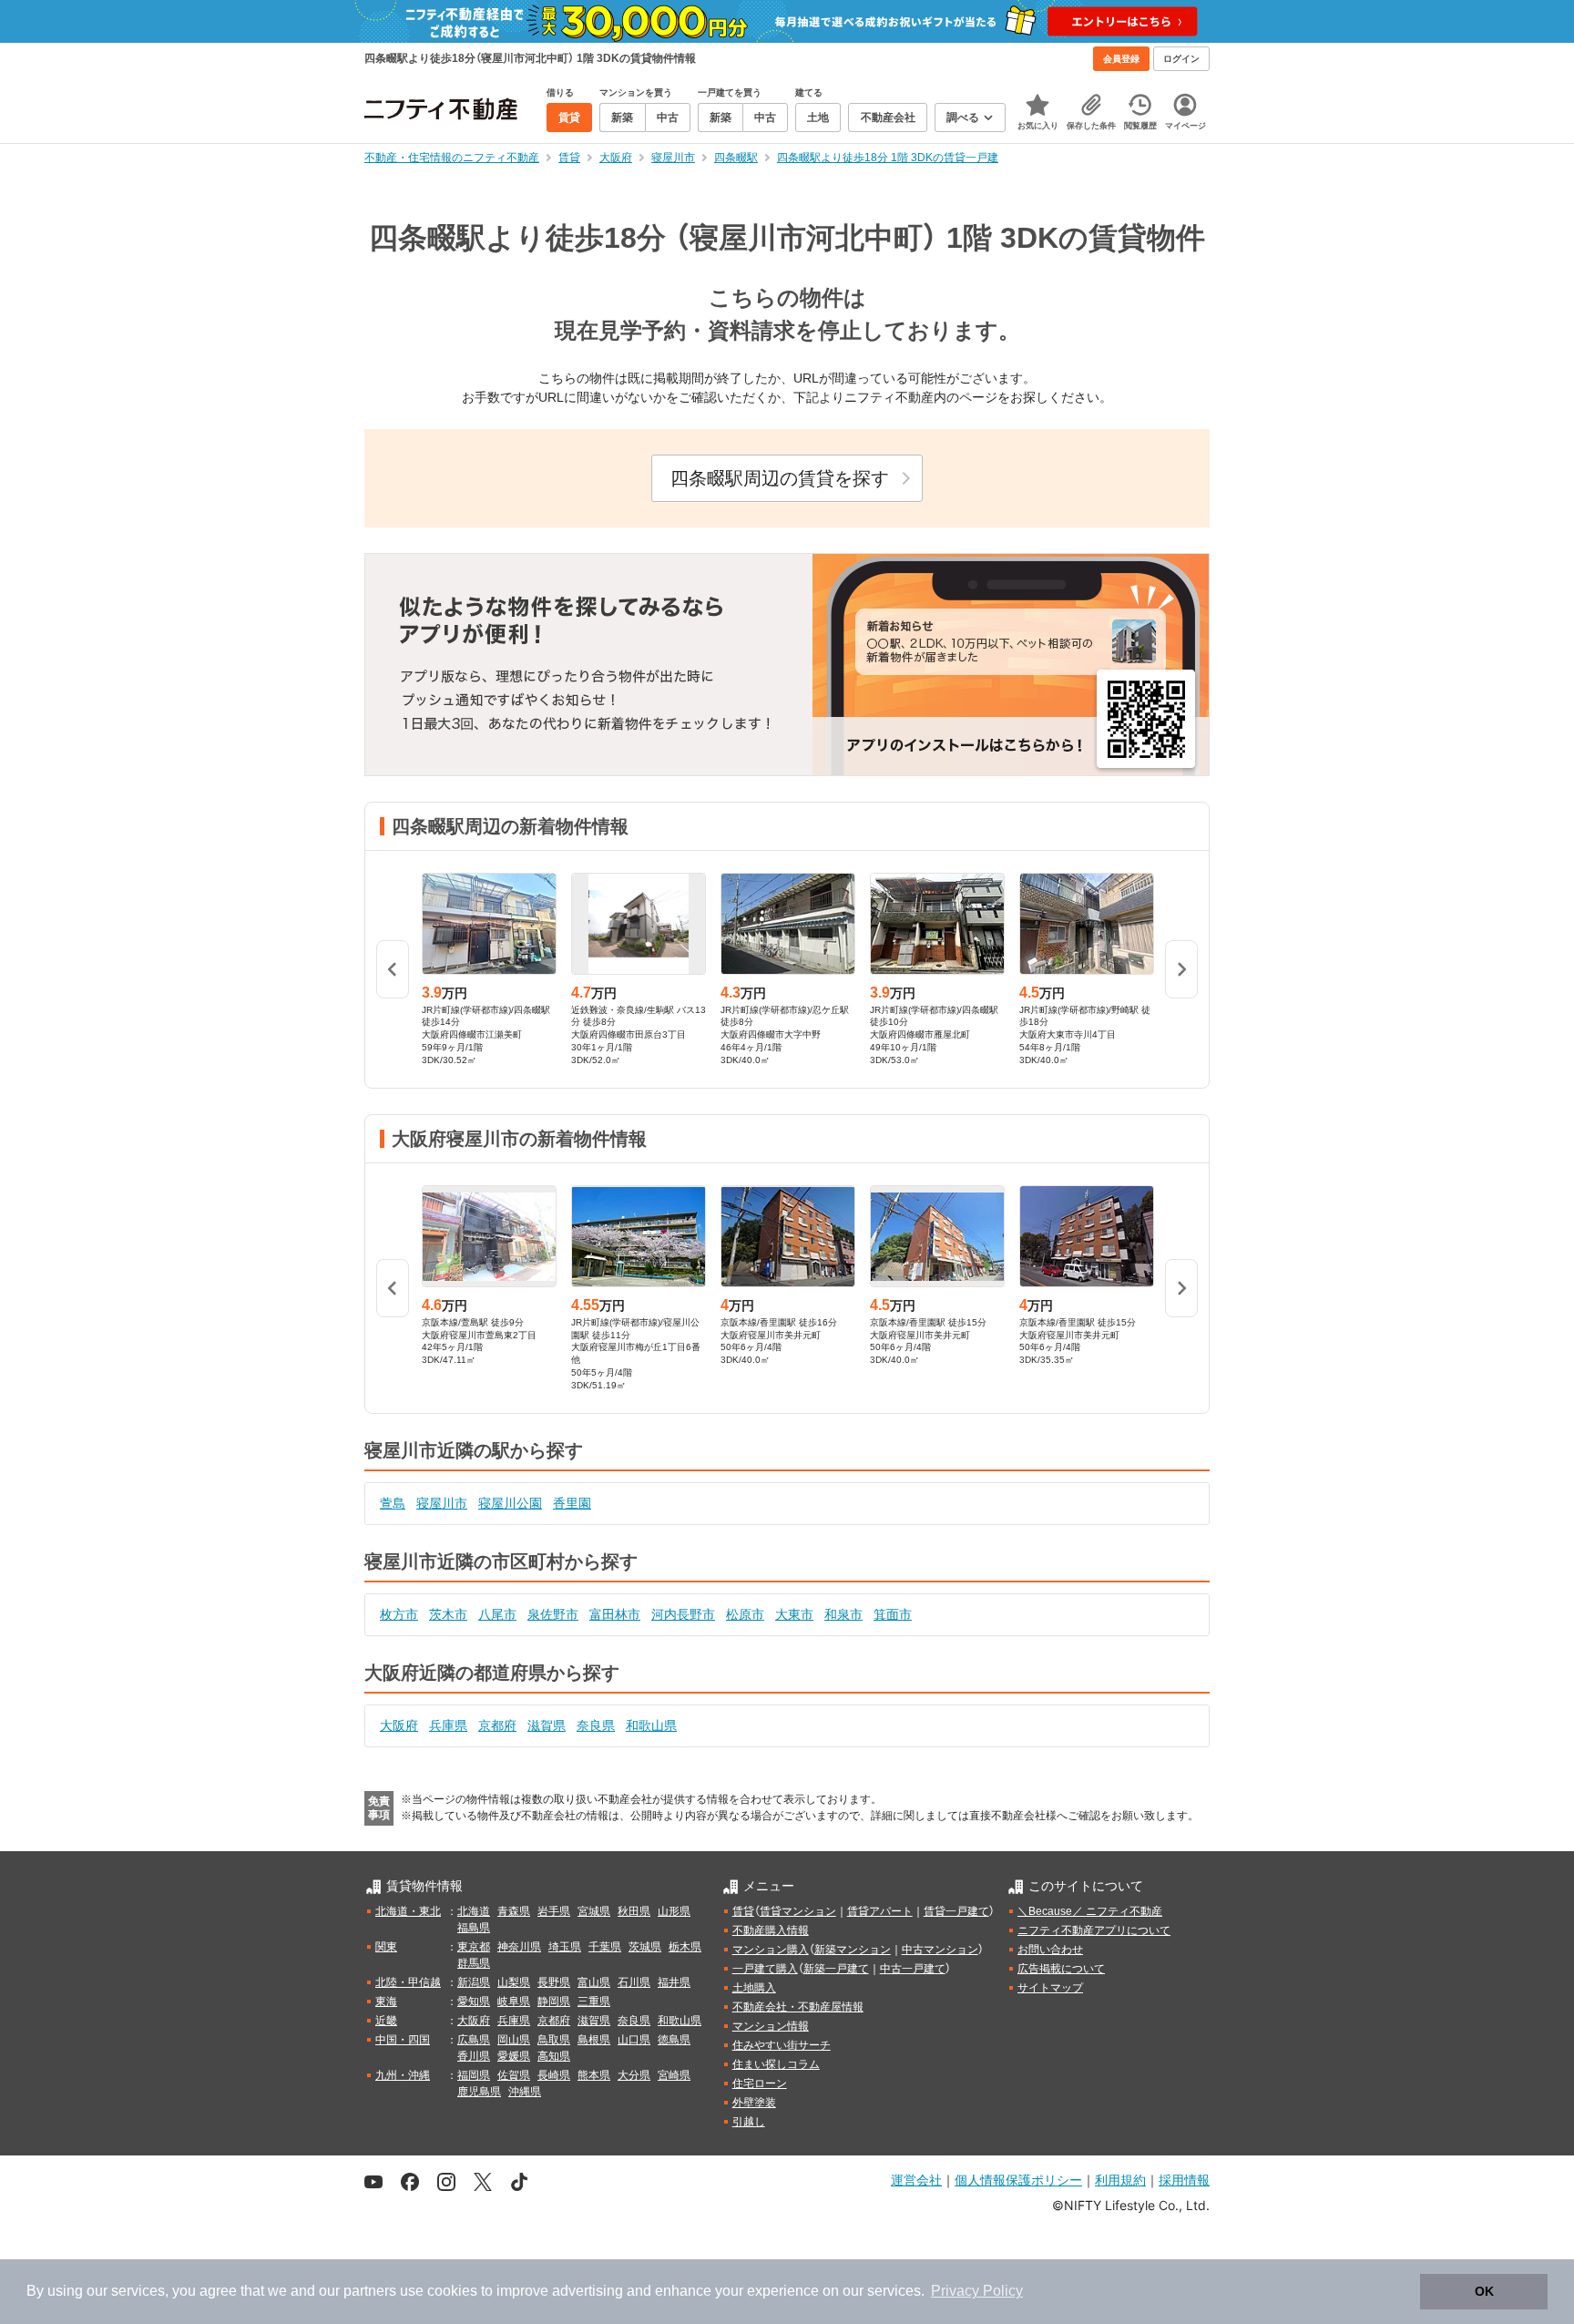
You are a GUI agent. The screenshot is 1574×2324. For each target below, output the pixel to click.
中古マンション (940, 1950)
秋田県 (634, 1911)
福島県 (474, 1928)
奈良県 (596, 1725)
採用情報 (1184, 2180)
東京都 (474, 1947)
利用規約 (1120, 2180)
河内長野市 (683, 1614)
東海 (386, 2002)
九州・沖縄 (403, 2075)
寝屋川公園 (510, 1503)
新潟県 (474, 1982)
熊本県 (594, 2075)
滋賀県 (547, 1725)
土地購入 (754, 1988)
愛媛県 (514, 2056)
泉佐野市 (553, 1614)
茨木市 (448, 1614)
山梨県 (514, 1982)
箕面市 (893, 1614)
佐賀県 (514, 2075)
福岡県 (474, 2075)
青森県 (514, 1911)
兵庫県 (448, 1725)
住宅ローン (760, 2083)
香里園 (572, 1503)
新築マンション (853, 1950)
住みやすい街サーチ (782, 2045)
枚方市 (399, 1614)
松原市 (745, 1614)
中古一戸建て (913, 1969)
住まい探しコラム (776, 2064)
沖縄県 (525, 2092)
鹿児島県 (479, 2092)
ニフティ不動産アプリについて (1094, 1930)
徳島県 (674, 2040)
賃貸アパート (880, 1911)
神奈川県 (519, 1947)
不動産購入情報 (771, 1930)
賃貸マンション (798, 1911)
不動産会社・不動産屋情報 (798, 2007)
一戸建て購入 (765, 1969)
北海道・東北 (408, 1911)
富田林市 (615, 1614)
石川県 (634, 1982)
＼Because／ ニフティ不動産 (1090, 1911)
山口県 (634, 2040)
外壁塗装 (754, 2103)
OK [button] (1484, 2291)
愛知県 (474, 2002)
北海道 (474, 1911)
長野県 (554, 1982)
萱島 (393, 1503)
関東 (386, 1947)
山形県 (674, 1911)
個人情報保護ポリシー (1018, 2180)
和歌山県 (651, 1725)
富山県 (594, 1982)
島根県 (594, 2040)
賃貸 (743, 1911)
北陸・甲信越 (408, 1982)
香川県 (474, 2056)
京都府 (497, 1725)
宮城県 (594, 1911)
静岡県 (554, 2002)
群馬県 (474, 1963)
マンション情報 (771, 2026)
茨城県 (645, 1947)
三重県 (594, 2002)
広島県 (474, 2040)
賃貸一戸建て (956, 1911)
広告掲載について (1061, 1969)
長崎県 (554, 2075)
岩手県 (554, 1911)
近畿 (386, 2021)
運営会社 (916, 2180)
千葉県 (605, 1947)
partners (370, 2291)
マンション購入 (771, 1950)
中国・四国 (403, 2040)
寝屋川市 (442, 1503)
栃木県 (685, 1947)
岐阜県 (514, 2002)
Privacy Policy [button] (977, 2291)
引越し (749, 2122)
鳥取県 (554, 2040)
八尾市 (497, 1614)
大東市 (794, 1614)
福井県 (674, 1982)
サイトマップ (1050, 1988)
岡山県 (514, 2040)
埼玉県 (565, 1947)
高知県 (554, 2056)
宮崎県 (674, 2075)
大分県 (634, 2075)
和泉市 (843, 1614)
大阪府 (399, 1725)
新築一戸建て (836, 1969)
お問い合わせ (1050, 1950)
